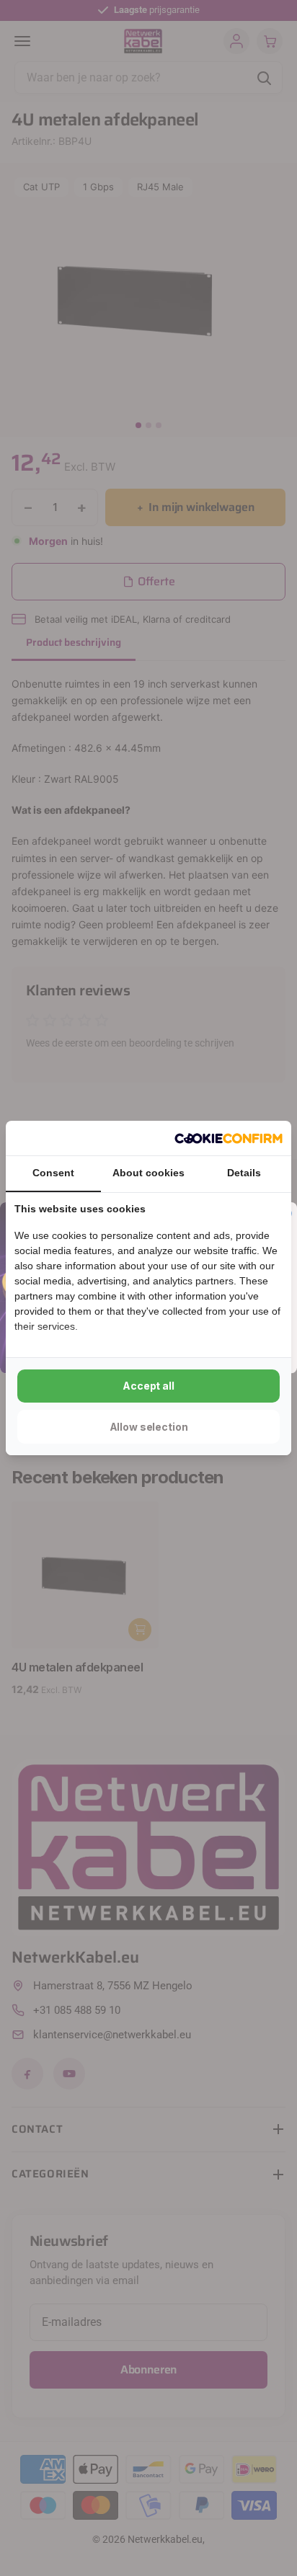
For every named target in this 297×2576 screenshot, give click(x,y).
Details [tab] (244, 1173)
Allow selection (149, 1427)
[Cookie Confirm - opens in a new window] (229, 1138)
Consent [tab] (53, 1173)
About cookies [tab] (148, 1173)
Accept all (148, 1386)
